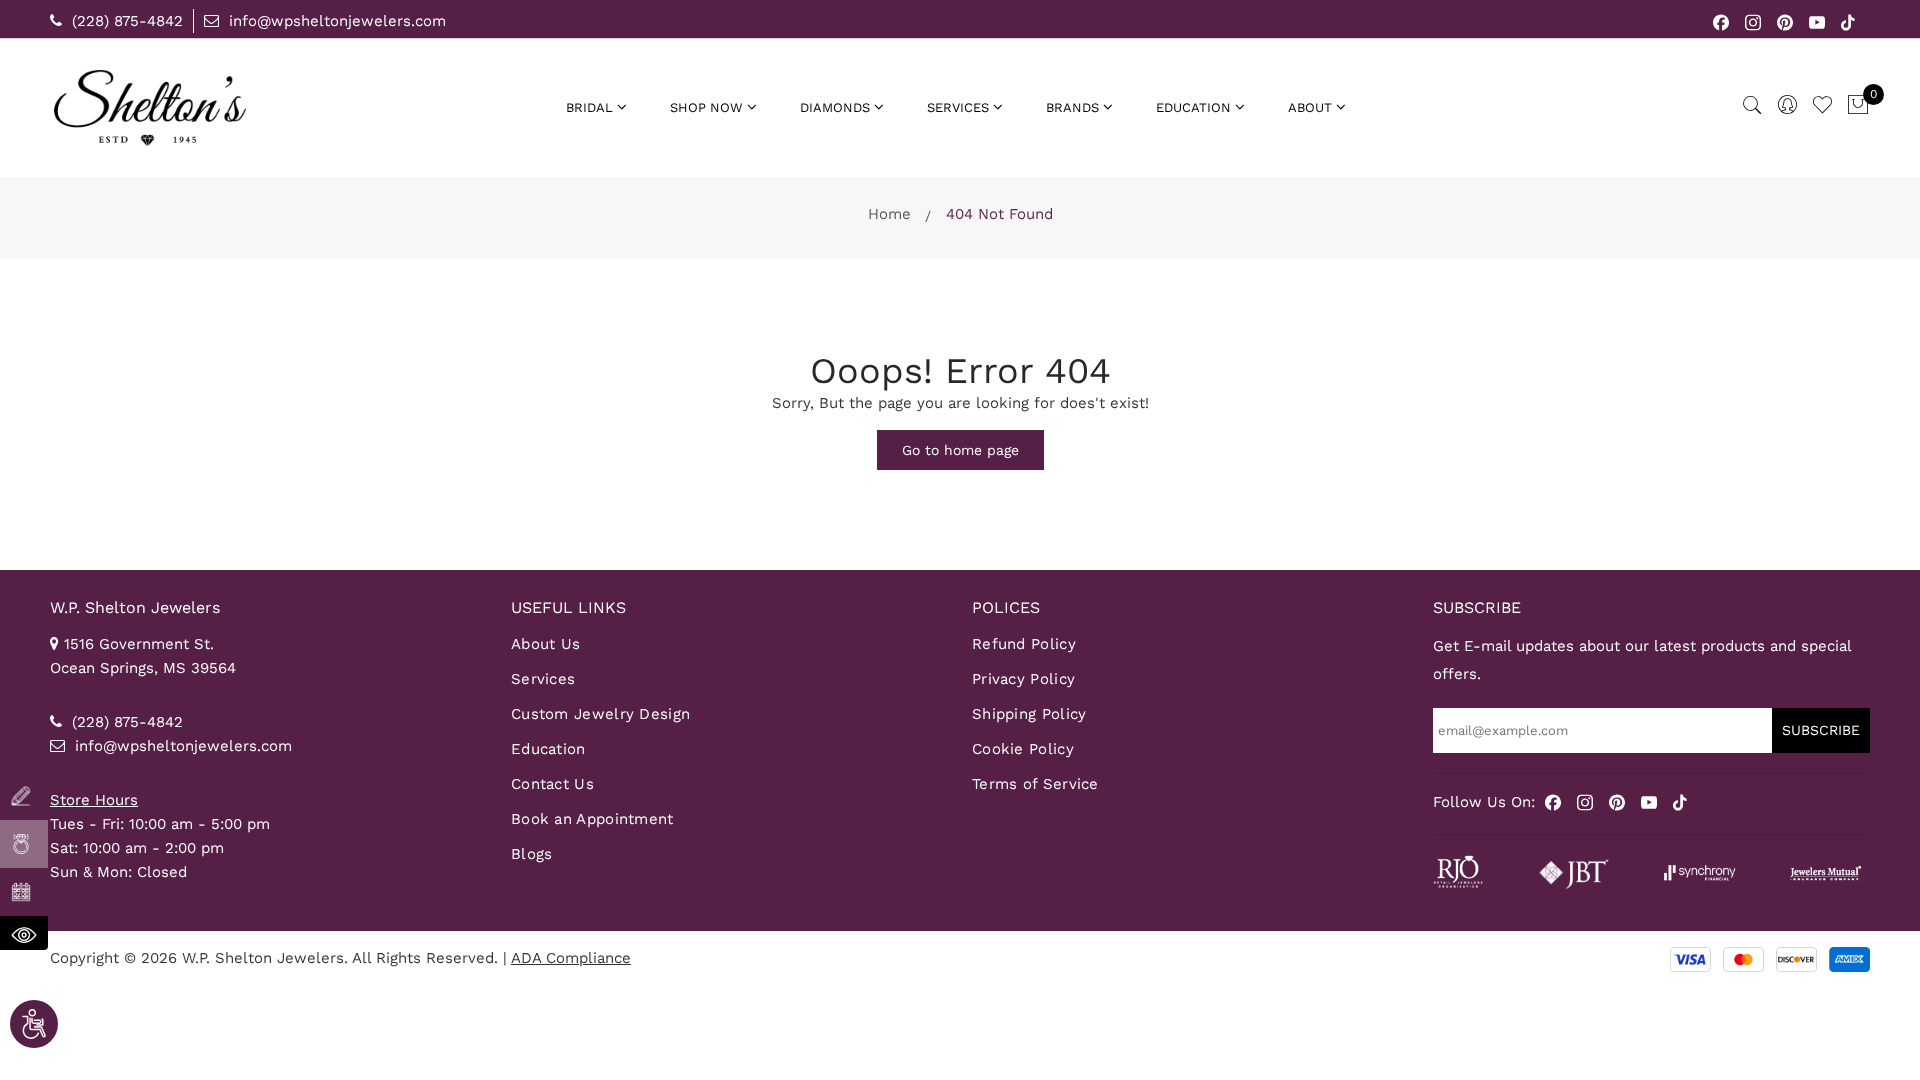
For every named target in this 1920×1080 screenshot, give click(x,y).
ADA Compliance (571, 958)
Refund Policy (1024, 644)
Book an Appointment (592, 819)
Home (889, 214)
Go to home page (960, 450)
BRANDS (1072, 107)
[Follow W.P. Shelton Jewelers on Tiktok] (1848, 21)
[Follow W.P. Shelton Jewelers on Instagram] (1753, 21)
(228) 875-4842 (125, 21)
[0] (1858, 106)
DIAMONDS (835, 107)
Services (543, 679)
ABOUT (1310, 107)
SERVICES (958, 107)
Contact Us (552, 784)
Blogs (532, 854)
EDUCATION (1193, 107)
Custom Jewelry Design (600, 714)
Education (548, 749)
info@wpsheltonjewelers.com (335, 21)
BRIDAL (589, 107)
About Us (545, 644)
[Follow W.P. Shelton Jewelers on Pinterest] (1785, 21)
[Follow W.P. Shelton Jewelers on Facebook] (1721, 21)
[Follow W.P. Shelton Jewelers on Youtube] (1817, 21)
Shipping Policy (1029, 714)
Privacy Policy (1023, 679)
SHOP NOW (706, 107)
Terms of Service (1035, 784)
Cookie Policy (1023, 749)
